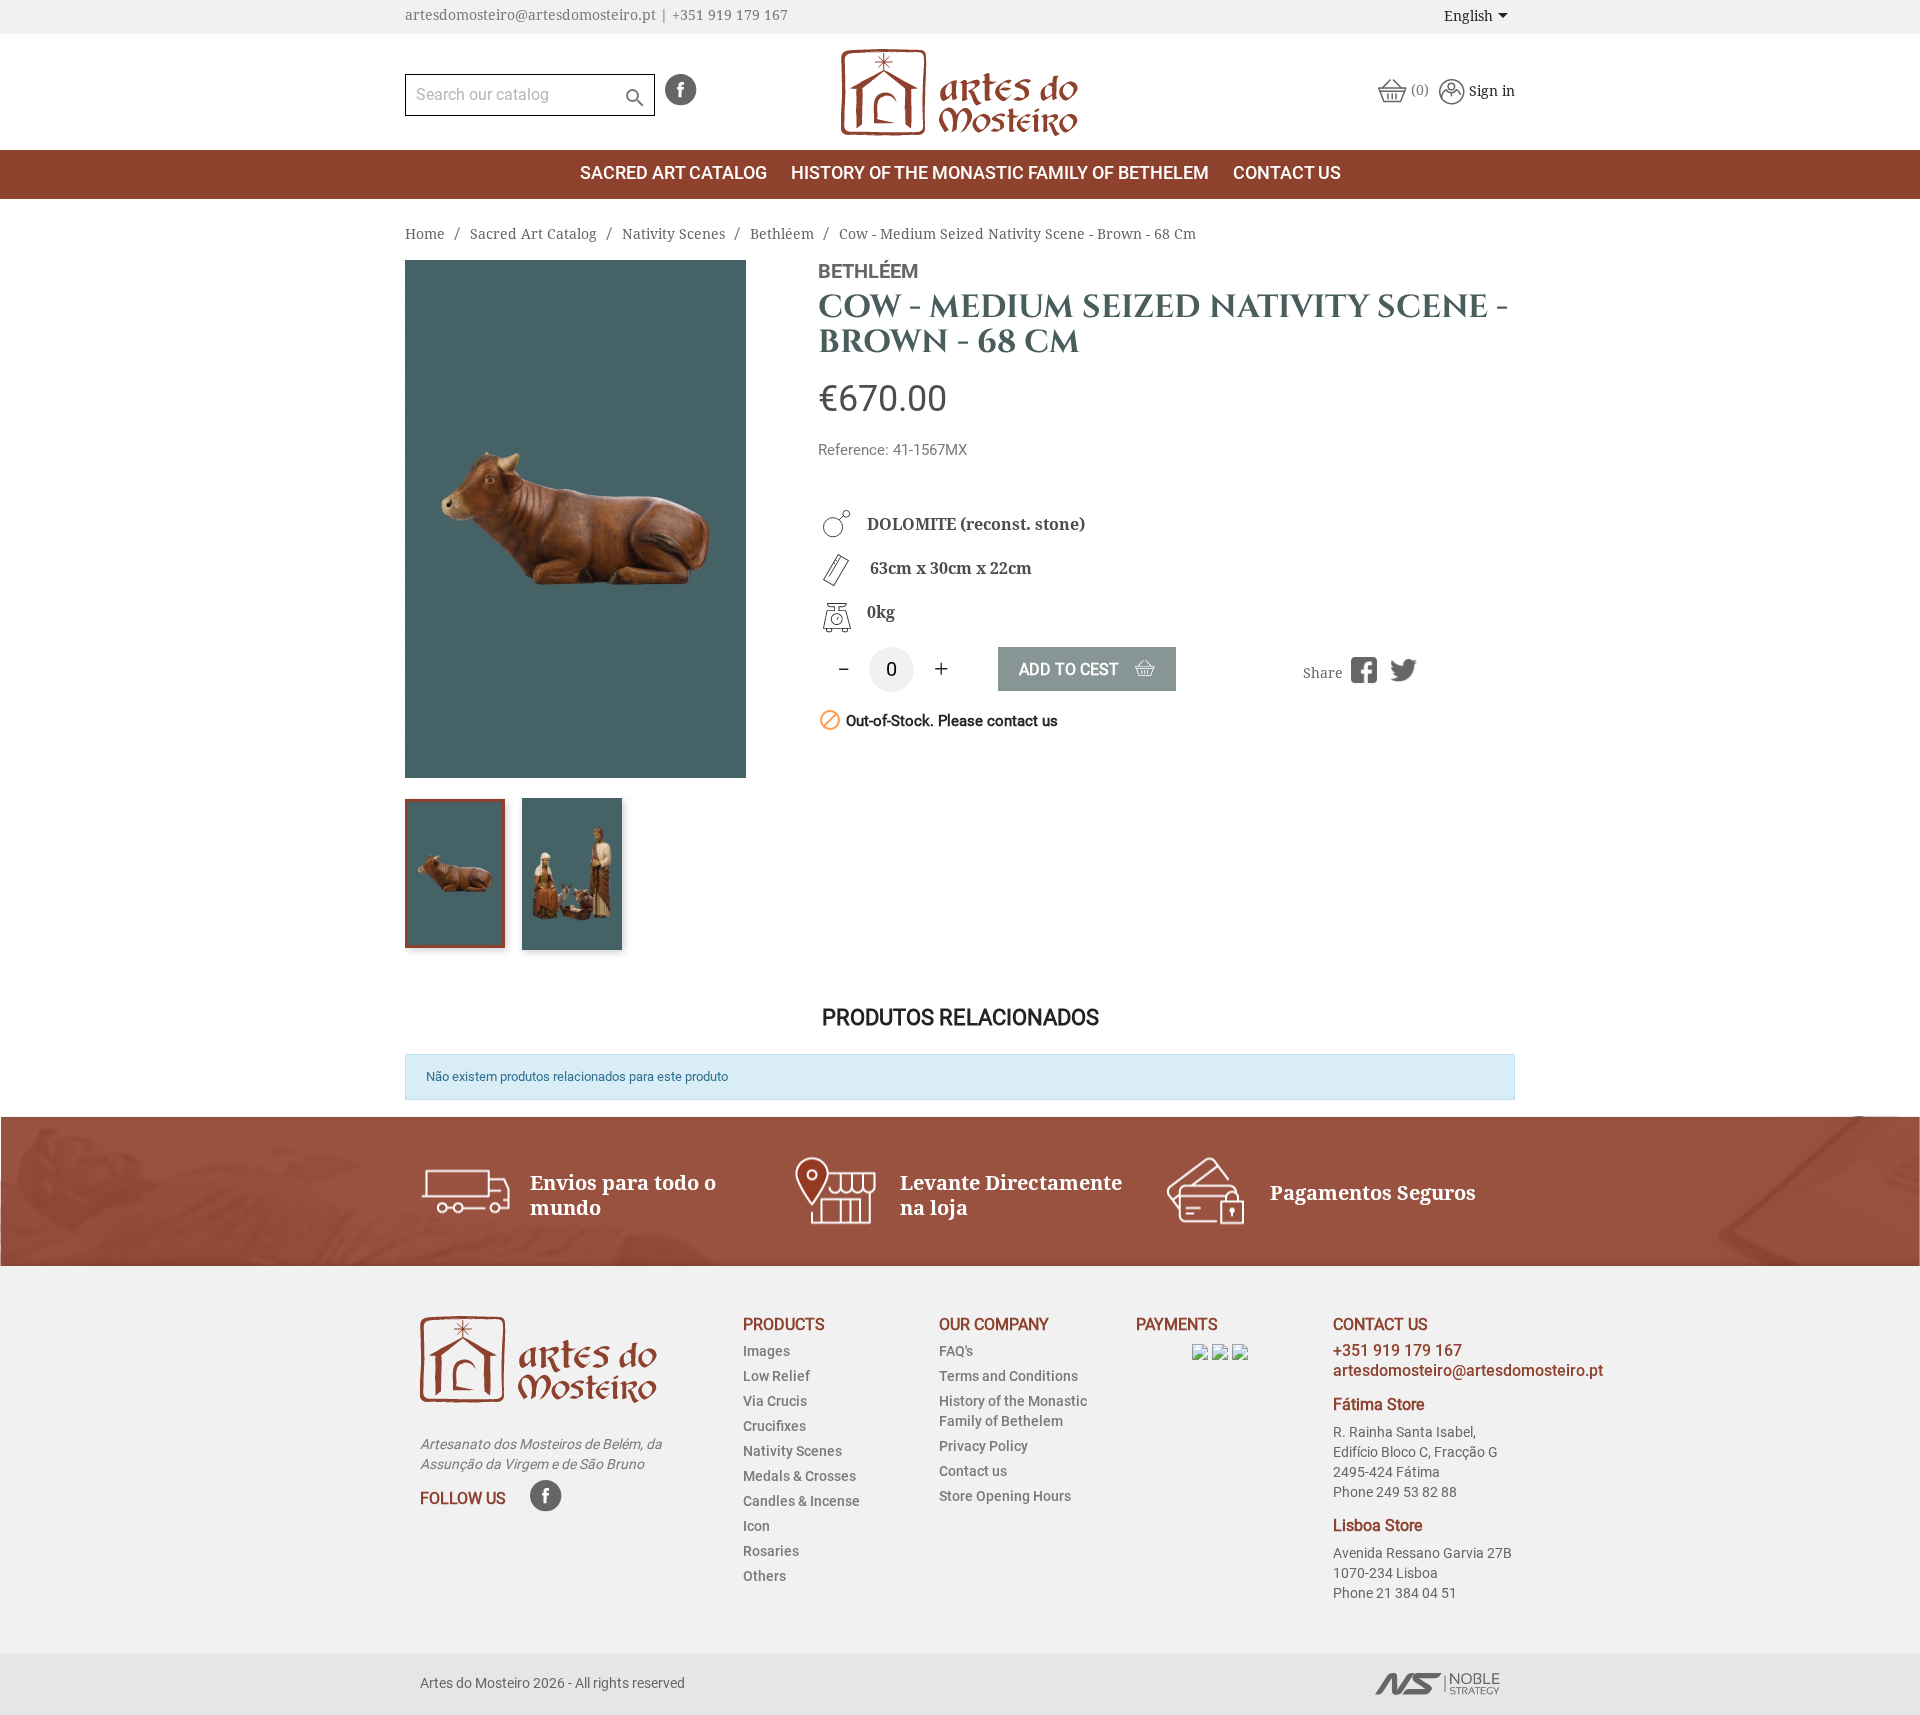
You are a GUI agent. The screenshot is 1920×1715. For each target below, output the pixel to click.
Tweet (1403, 670)
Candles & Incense (801, 1501)
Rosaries (771, 1551)
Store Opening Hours (1005, 1496)
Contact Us (1287, 172)
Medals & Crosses (799, 1476)
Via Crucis (775, 1401)
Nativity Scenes (792, 1451)
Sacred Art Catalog (673, 172)
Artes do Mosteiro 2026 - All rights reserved (552, 1683)
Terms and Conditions (1008, 1376)
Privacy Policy (983, 1446)
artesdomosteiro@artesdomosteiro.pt (1468, 1370)
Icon (756, 1526)
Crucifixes (774, 1426)
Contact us (973, 1471)
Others (764, 1576)
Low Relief (776, 1376)
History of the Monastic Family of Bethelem (1000, 172)
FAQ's (956, 1351)
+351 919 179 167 (1397, 1350)
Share (1364, 670)
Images (766, 1351)
